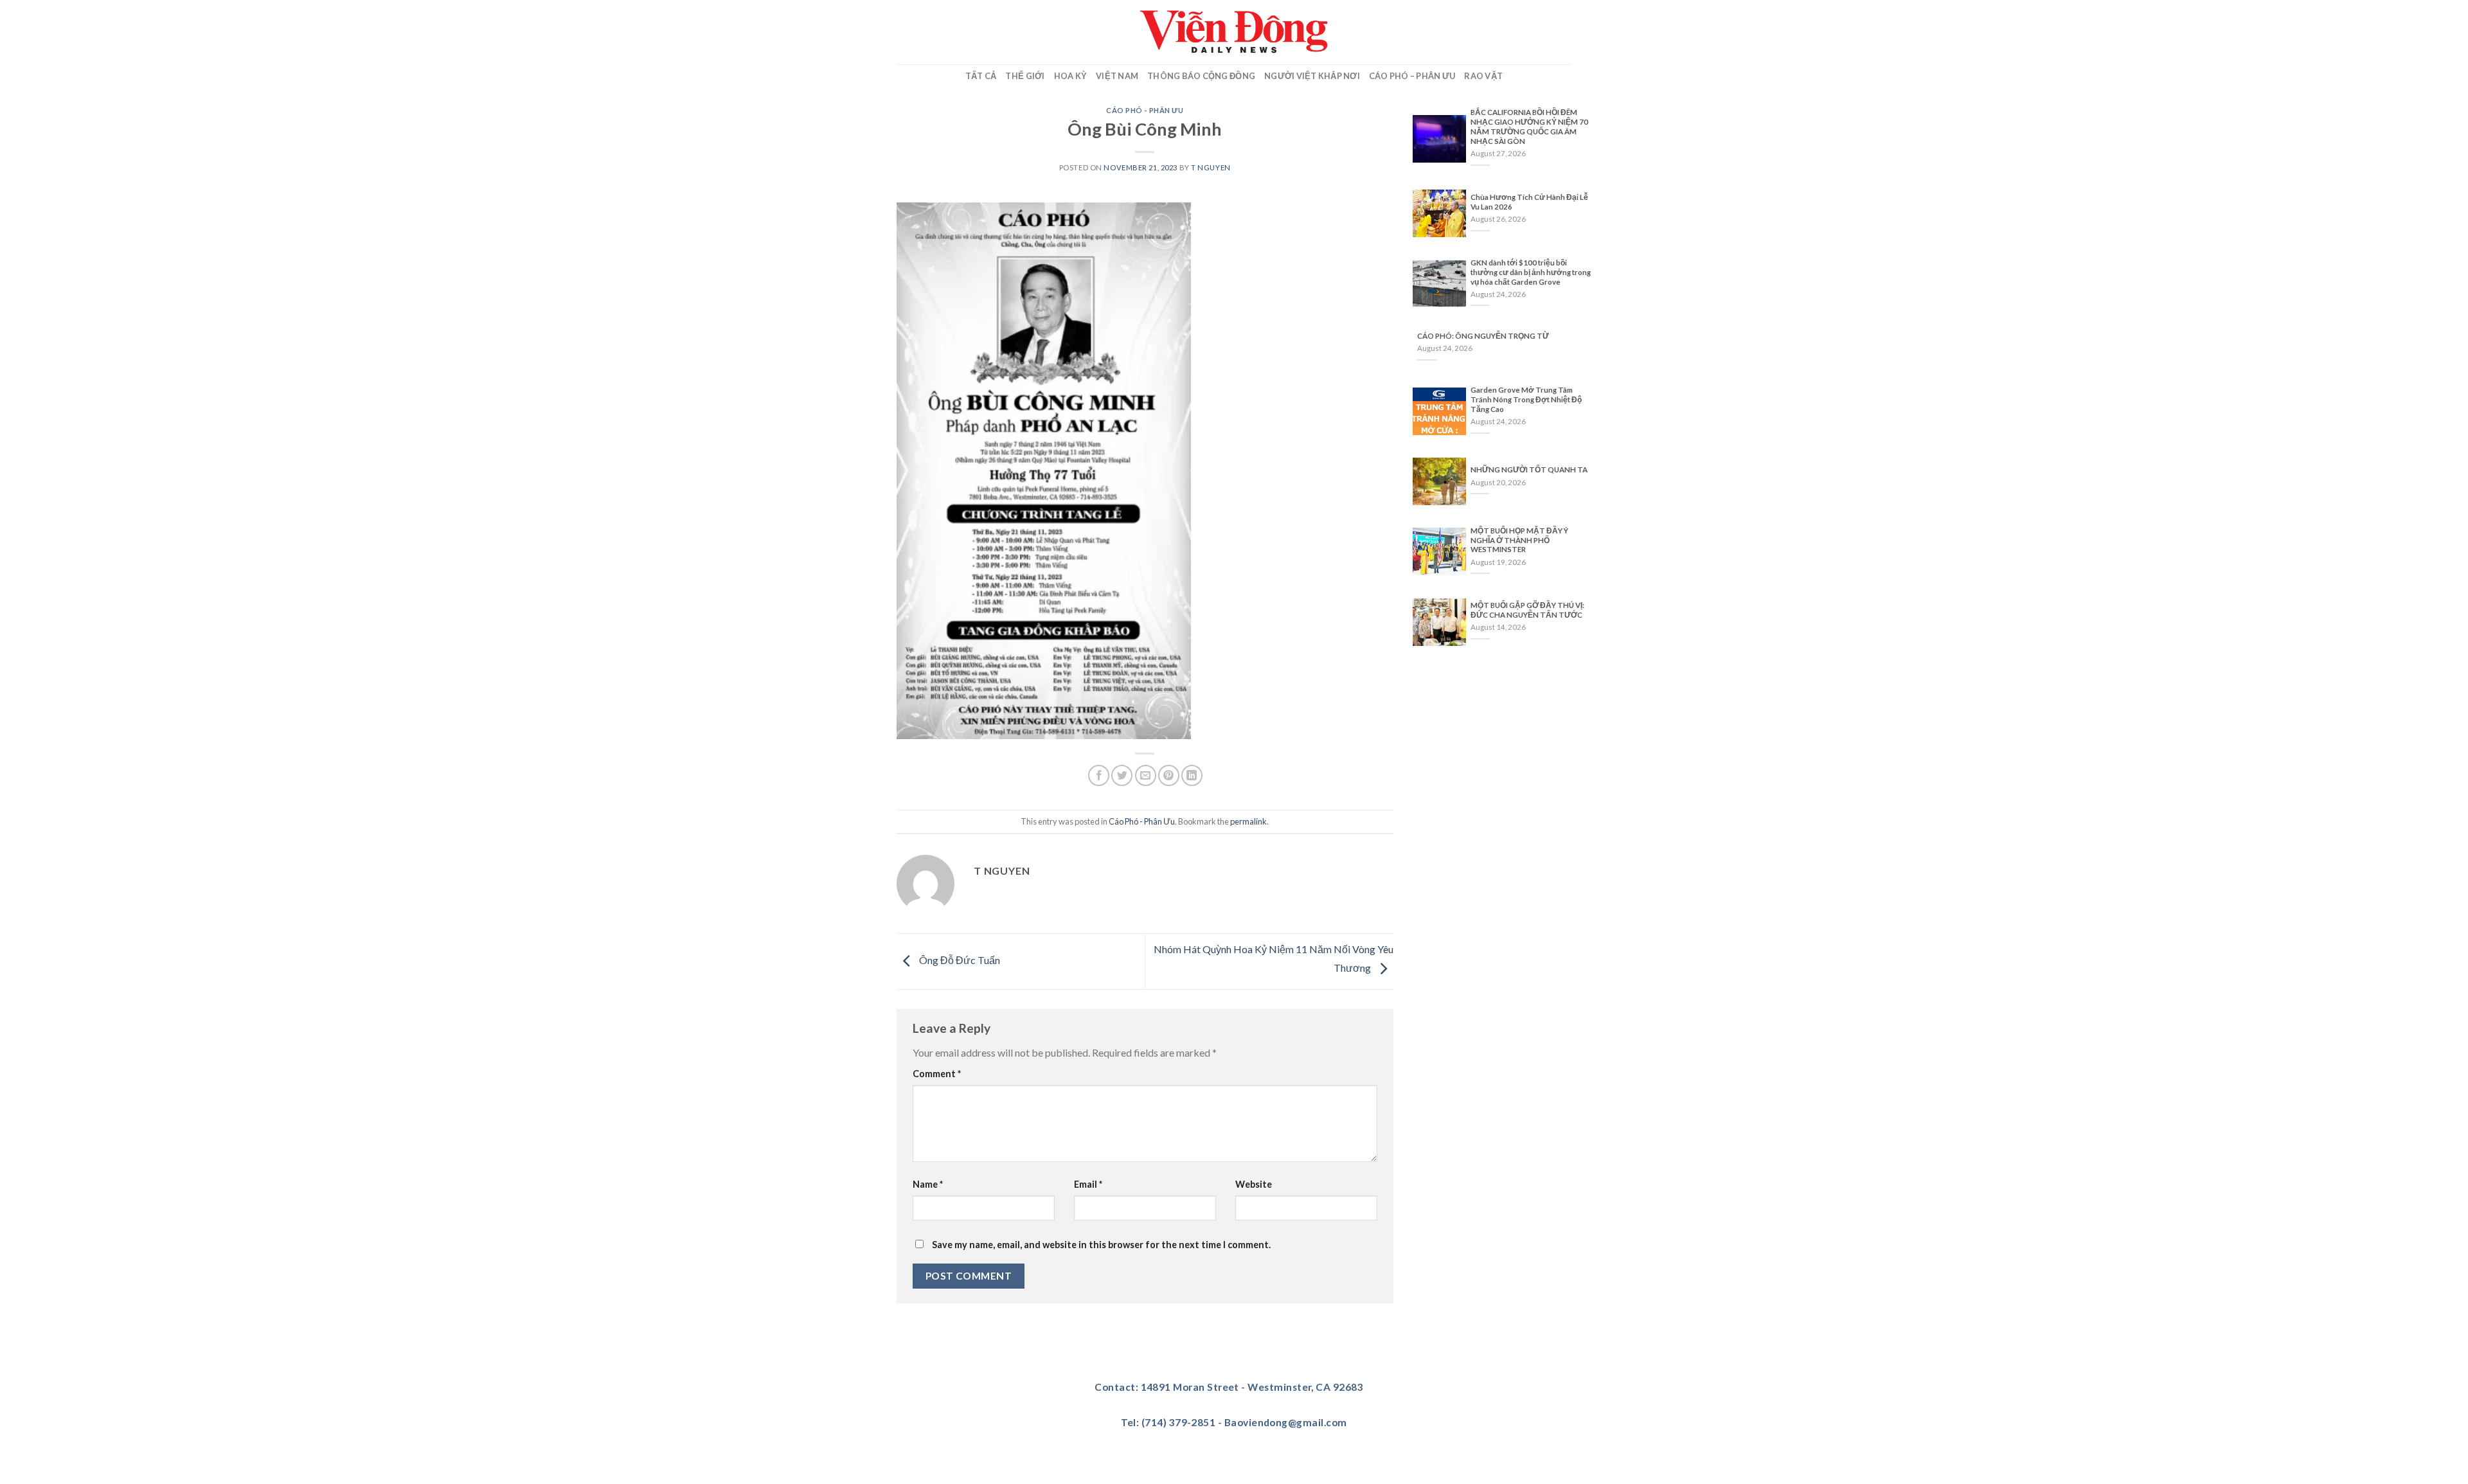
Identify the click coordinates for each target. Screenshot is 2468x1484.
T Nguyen (1211, 167)
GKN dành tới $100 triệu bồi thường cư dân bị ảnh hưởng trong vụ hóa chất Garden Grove (1531, 272)
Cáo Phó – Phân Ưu (1412, 76)
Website (1254, 1184)
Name (928, 1184)
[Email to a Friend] (1146, 775)
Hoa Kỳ (1071, 76)
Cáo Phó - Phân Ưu (1145, 110)
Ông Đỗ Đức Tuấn (959, 960)
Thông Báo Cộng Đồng (1201, 76)
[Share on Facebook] (1099, 775)
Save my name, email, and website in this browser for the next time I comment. (1101, 1245)
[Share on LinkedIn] (1192, 775)
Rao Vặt (1483, 76)
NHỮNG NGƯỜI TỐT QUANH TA (1529, 469)
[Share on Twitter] (1122, 775)
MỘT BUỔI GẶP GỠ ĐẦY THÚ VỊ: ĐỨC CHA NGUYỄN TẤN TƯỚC (1527, 610)
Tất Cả (981, 76)
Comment (937, 1074)
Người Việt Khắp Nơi (1312, 76)
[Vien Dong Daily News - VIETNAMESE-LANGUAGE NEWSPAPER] (1234, 32)
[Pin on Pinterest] (1169, 775)
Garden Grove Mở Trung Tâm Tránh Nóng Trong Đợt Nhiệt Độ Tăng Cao (1526, 399)
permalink (1248, 821)
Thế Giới (1025, 76)
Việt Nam (1117, 76)
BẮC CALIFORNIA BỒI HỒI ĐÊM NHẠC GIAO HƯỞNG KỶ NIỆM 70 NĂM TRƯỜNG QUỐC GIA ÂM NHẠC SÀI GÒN (1529, 127)
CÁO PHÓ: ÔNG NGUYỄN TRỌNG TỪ (1483, 336)
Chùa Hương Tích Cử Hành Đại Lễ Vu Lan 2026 (1529, 202)
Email (1088, 1184)
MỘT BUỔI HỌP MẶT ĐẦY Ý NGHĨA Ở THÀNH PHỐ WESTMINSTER (1519, 540)
